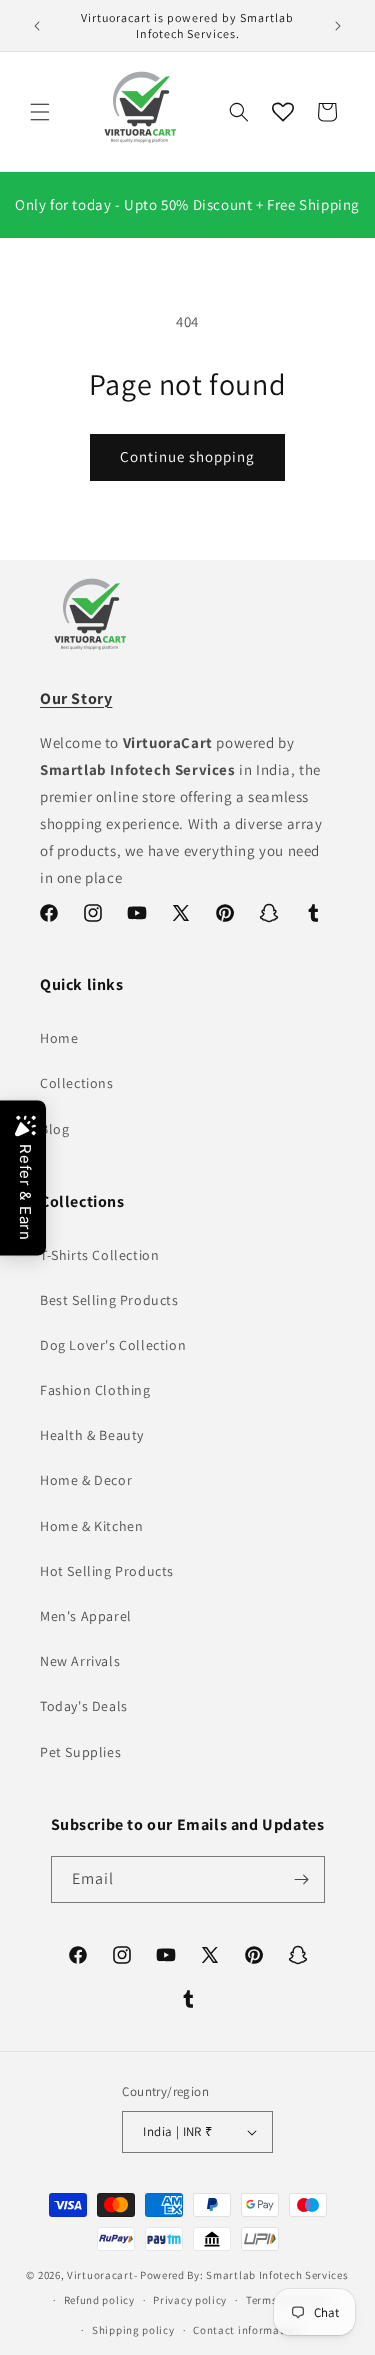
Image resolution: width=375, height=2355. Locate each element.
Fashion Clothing (95, 1390)
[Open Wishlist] (283, 112)
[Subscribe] (302, 1879)
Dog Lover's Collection (113, 1345)
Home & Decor (86, 1480)
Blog (54, 1129)
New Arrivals (80, 1661)
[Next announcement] (338, 26)
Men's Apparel (86, 1616)
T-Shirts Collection (99, 1255)
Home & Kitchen (91, 1526)
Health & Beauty (92, 1435)
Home (59, 1038)
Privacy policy (190, 2300)
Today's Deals (84, 1706)
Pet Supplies (80, 1752)
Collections (77, 1083)
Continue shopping (187, 456)
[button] (40, 112)
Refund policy (99, 2300)
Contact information (247, 2330)
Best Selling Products (109, 1300)
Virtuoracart (100, 2275)
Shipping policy (133, 2330)
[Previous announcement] (37, 26)
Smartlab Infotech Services (277, 2275)
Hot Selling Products (107, 1571)
